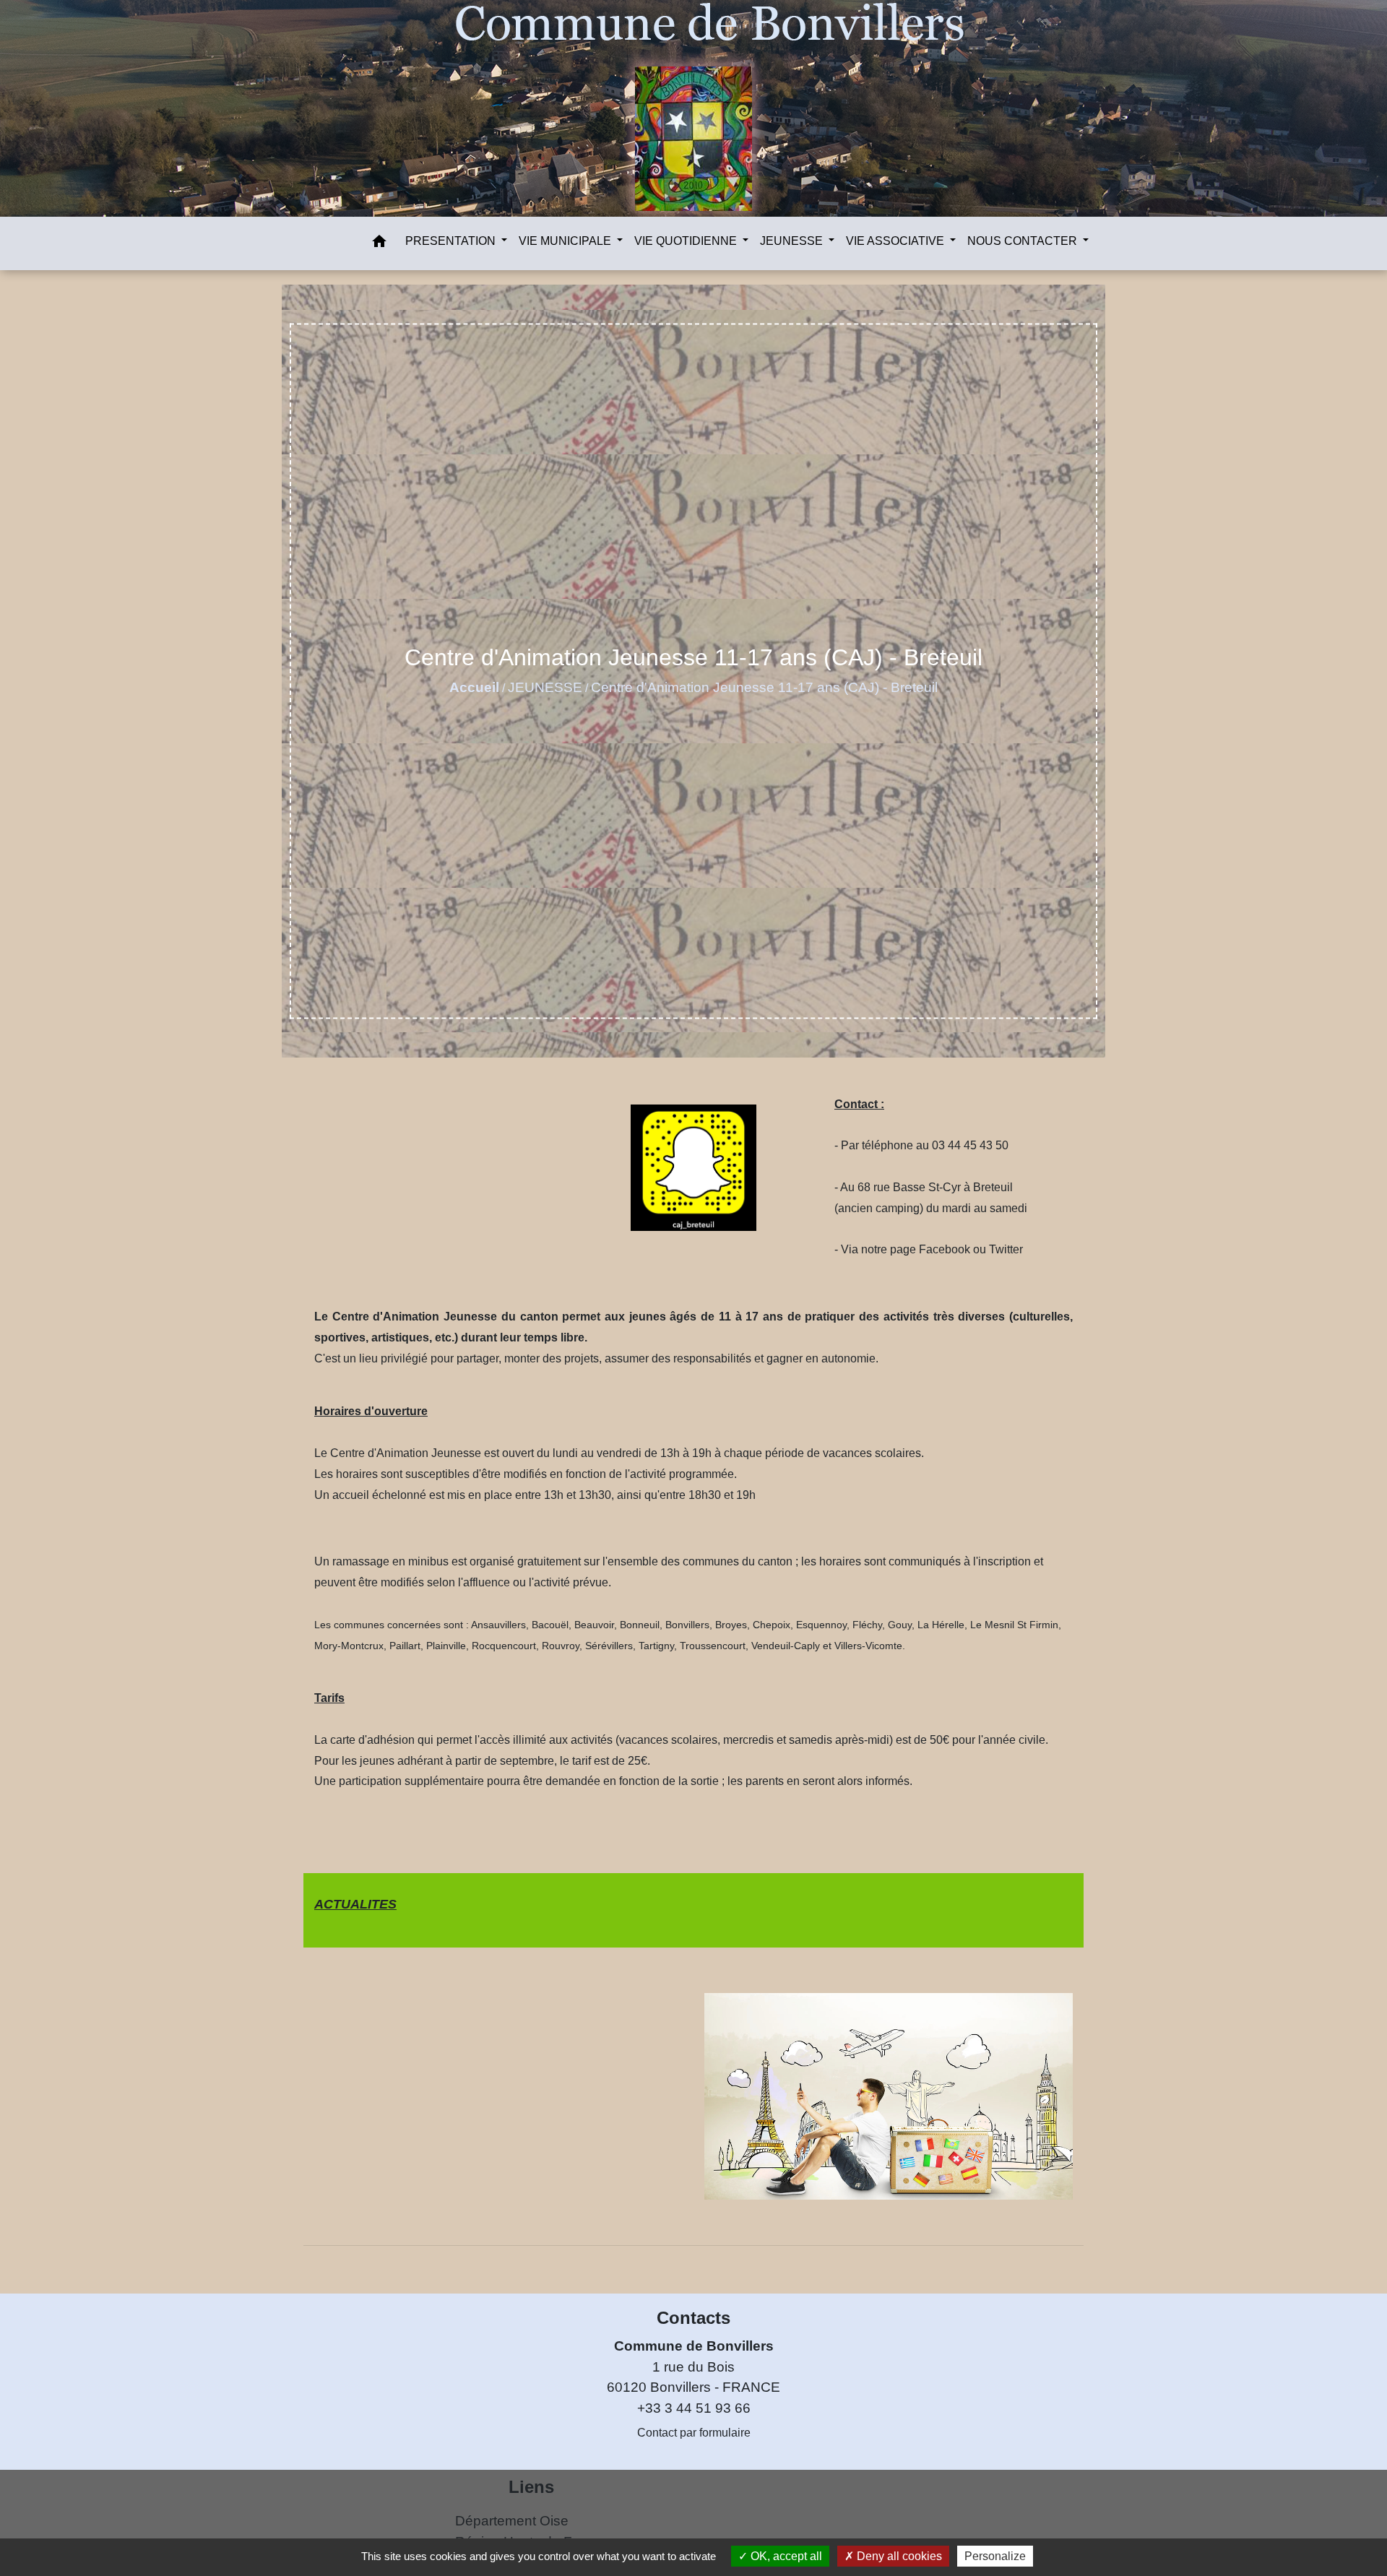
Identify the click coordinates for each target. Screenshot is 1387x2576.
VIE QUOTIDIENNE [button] (687, 241)
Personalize (995, 2556)
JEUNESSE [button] (793, 241)
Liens (531, 2487)
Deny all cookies (898, 2556)
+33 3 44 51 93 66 (694, 2408)
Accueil (474, 687)
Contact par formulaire (694, 2433)
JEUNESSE (545, 687)
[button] (379, 244)
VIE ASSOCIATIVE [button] (896, 241)
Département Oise (512, 2521)
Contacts (693, 2318)
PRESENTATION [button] (452, 241)
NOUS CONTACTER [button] (1024, 241)
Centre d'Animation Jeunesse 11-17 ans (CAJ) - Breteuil (764, 687)
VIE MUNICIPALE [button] (566, 241)
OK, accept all (785, 2556)
